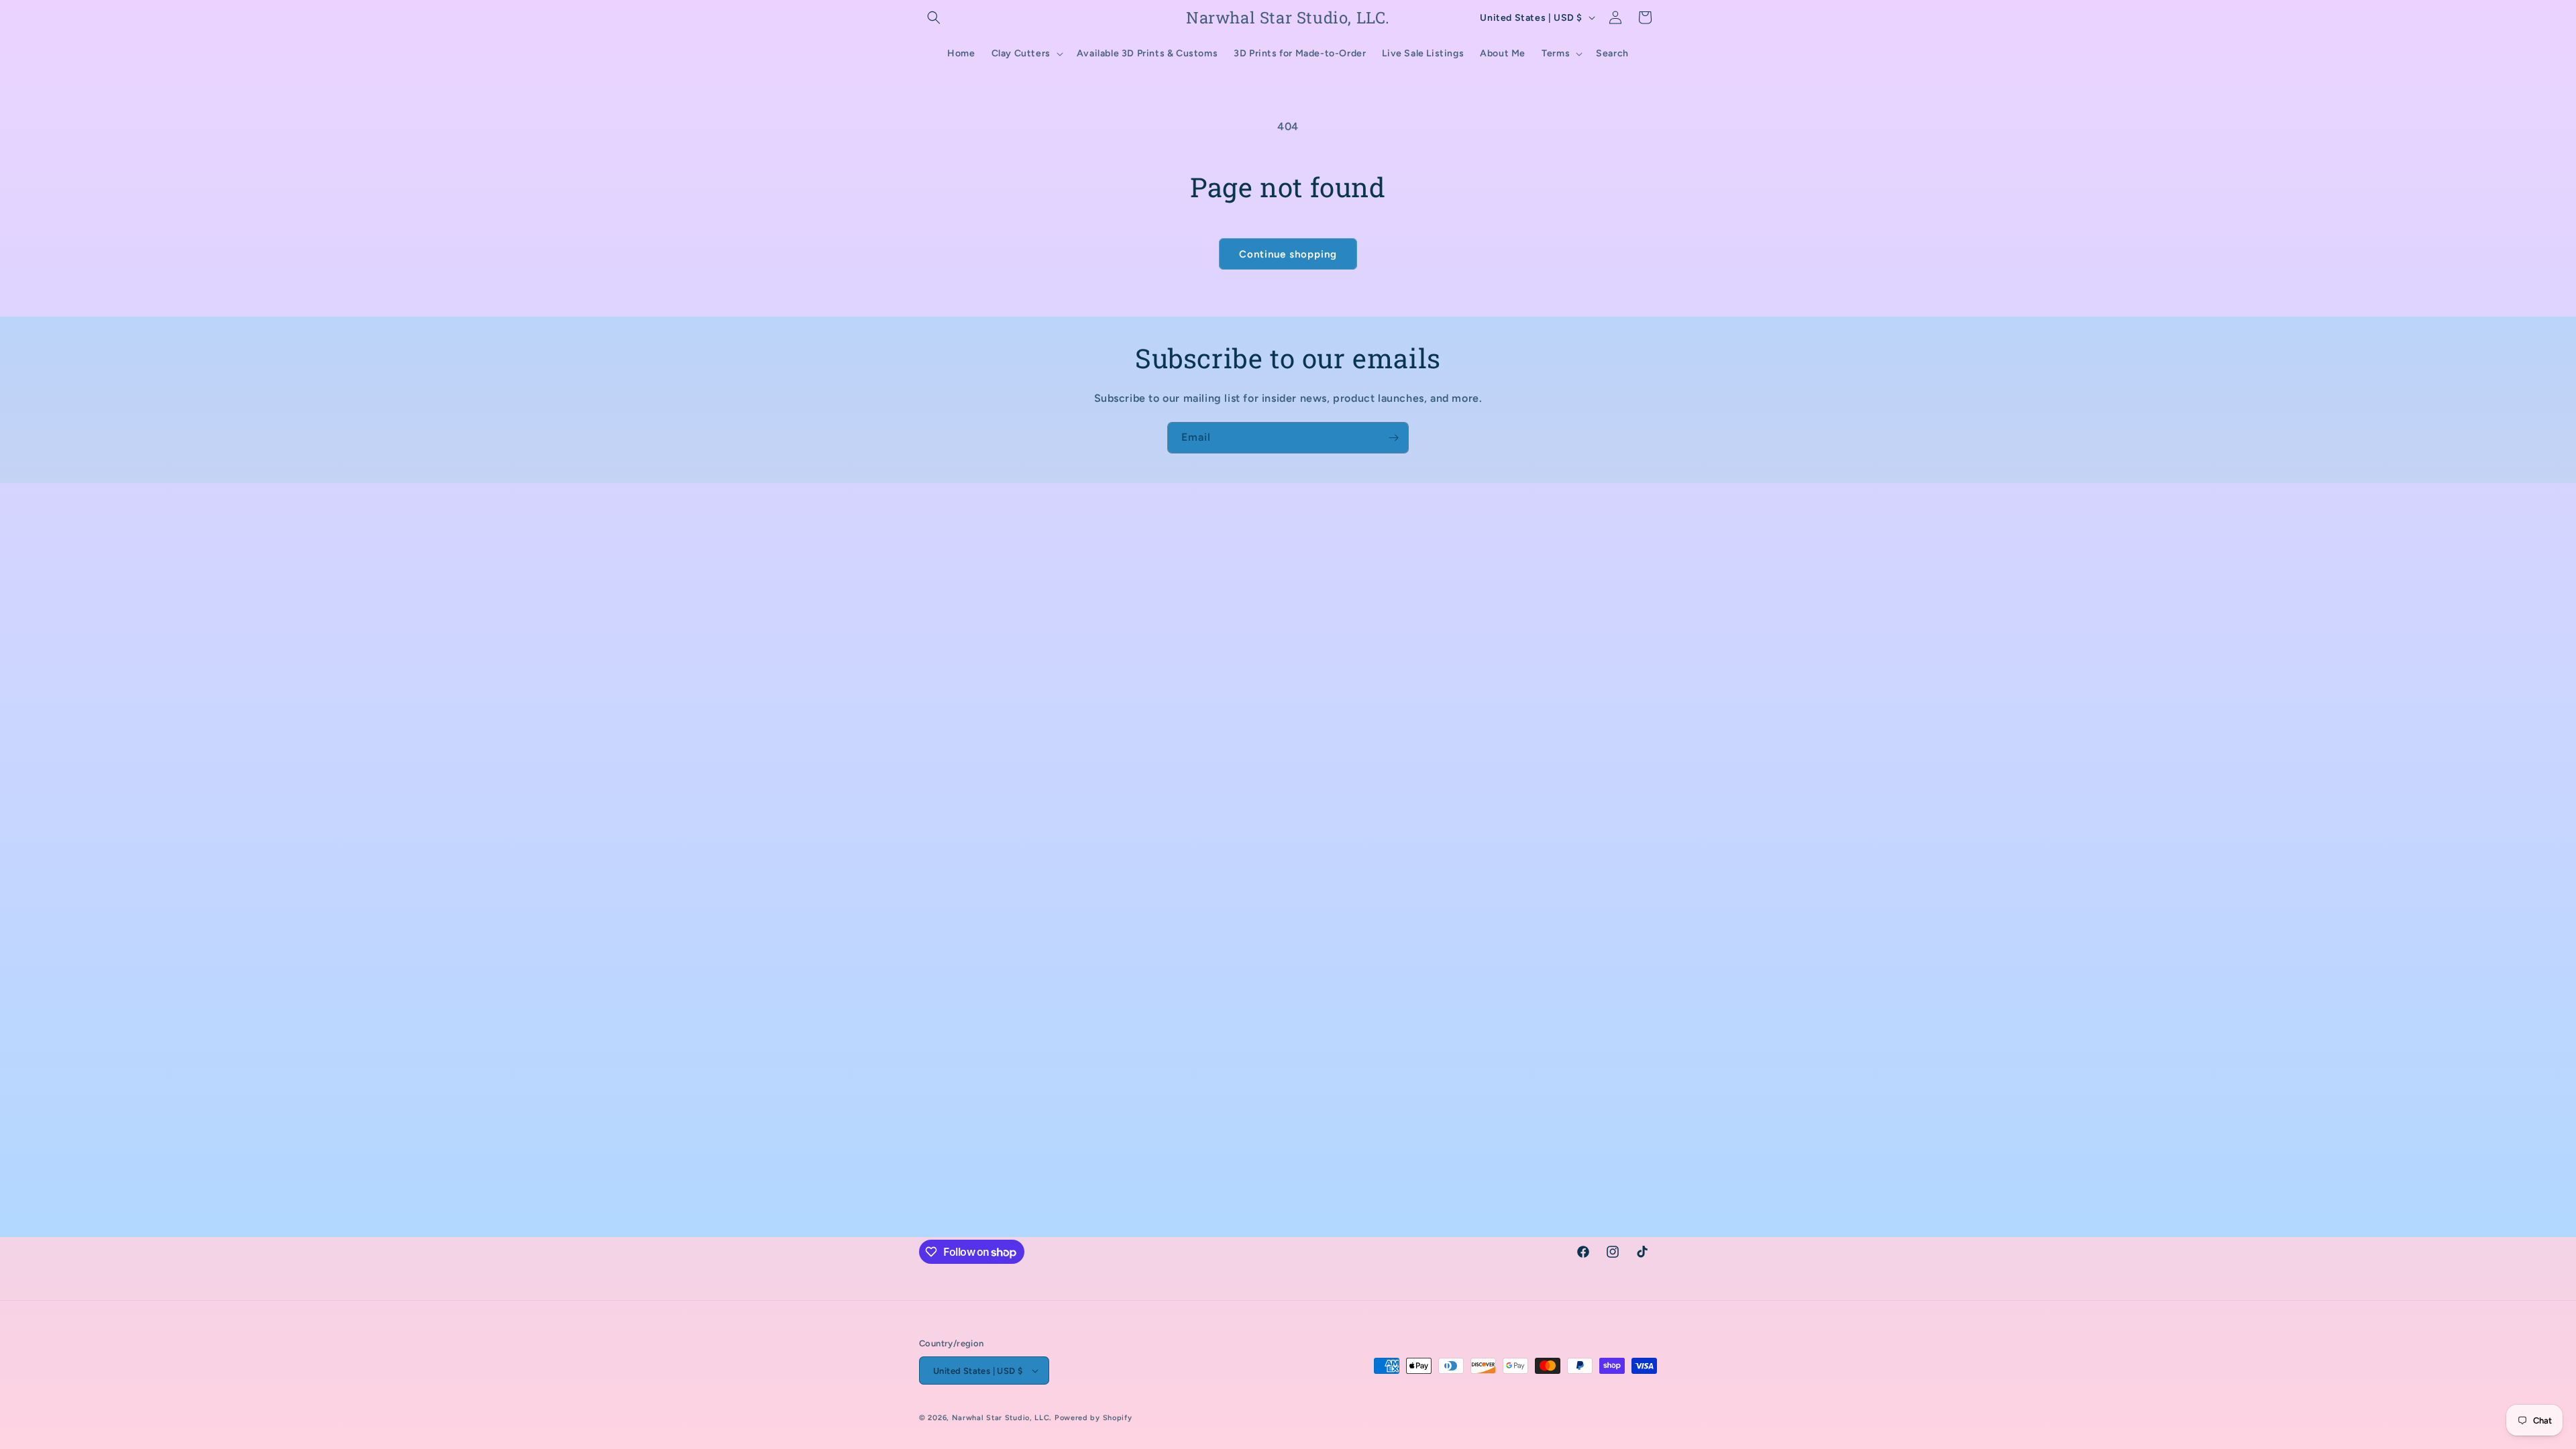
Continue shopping (1288, 254)
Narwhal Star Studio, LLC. (1003, 1418)
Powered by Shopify (1093, 1418)
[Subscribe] (1393, 438)
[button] (934, 17)
